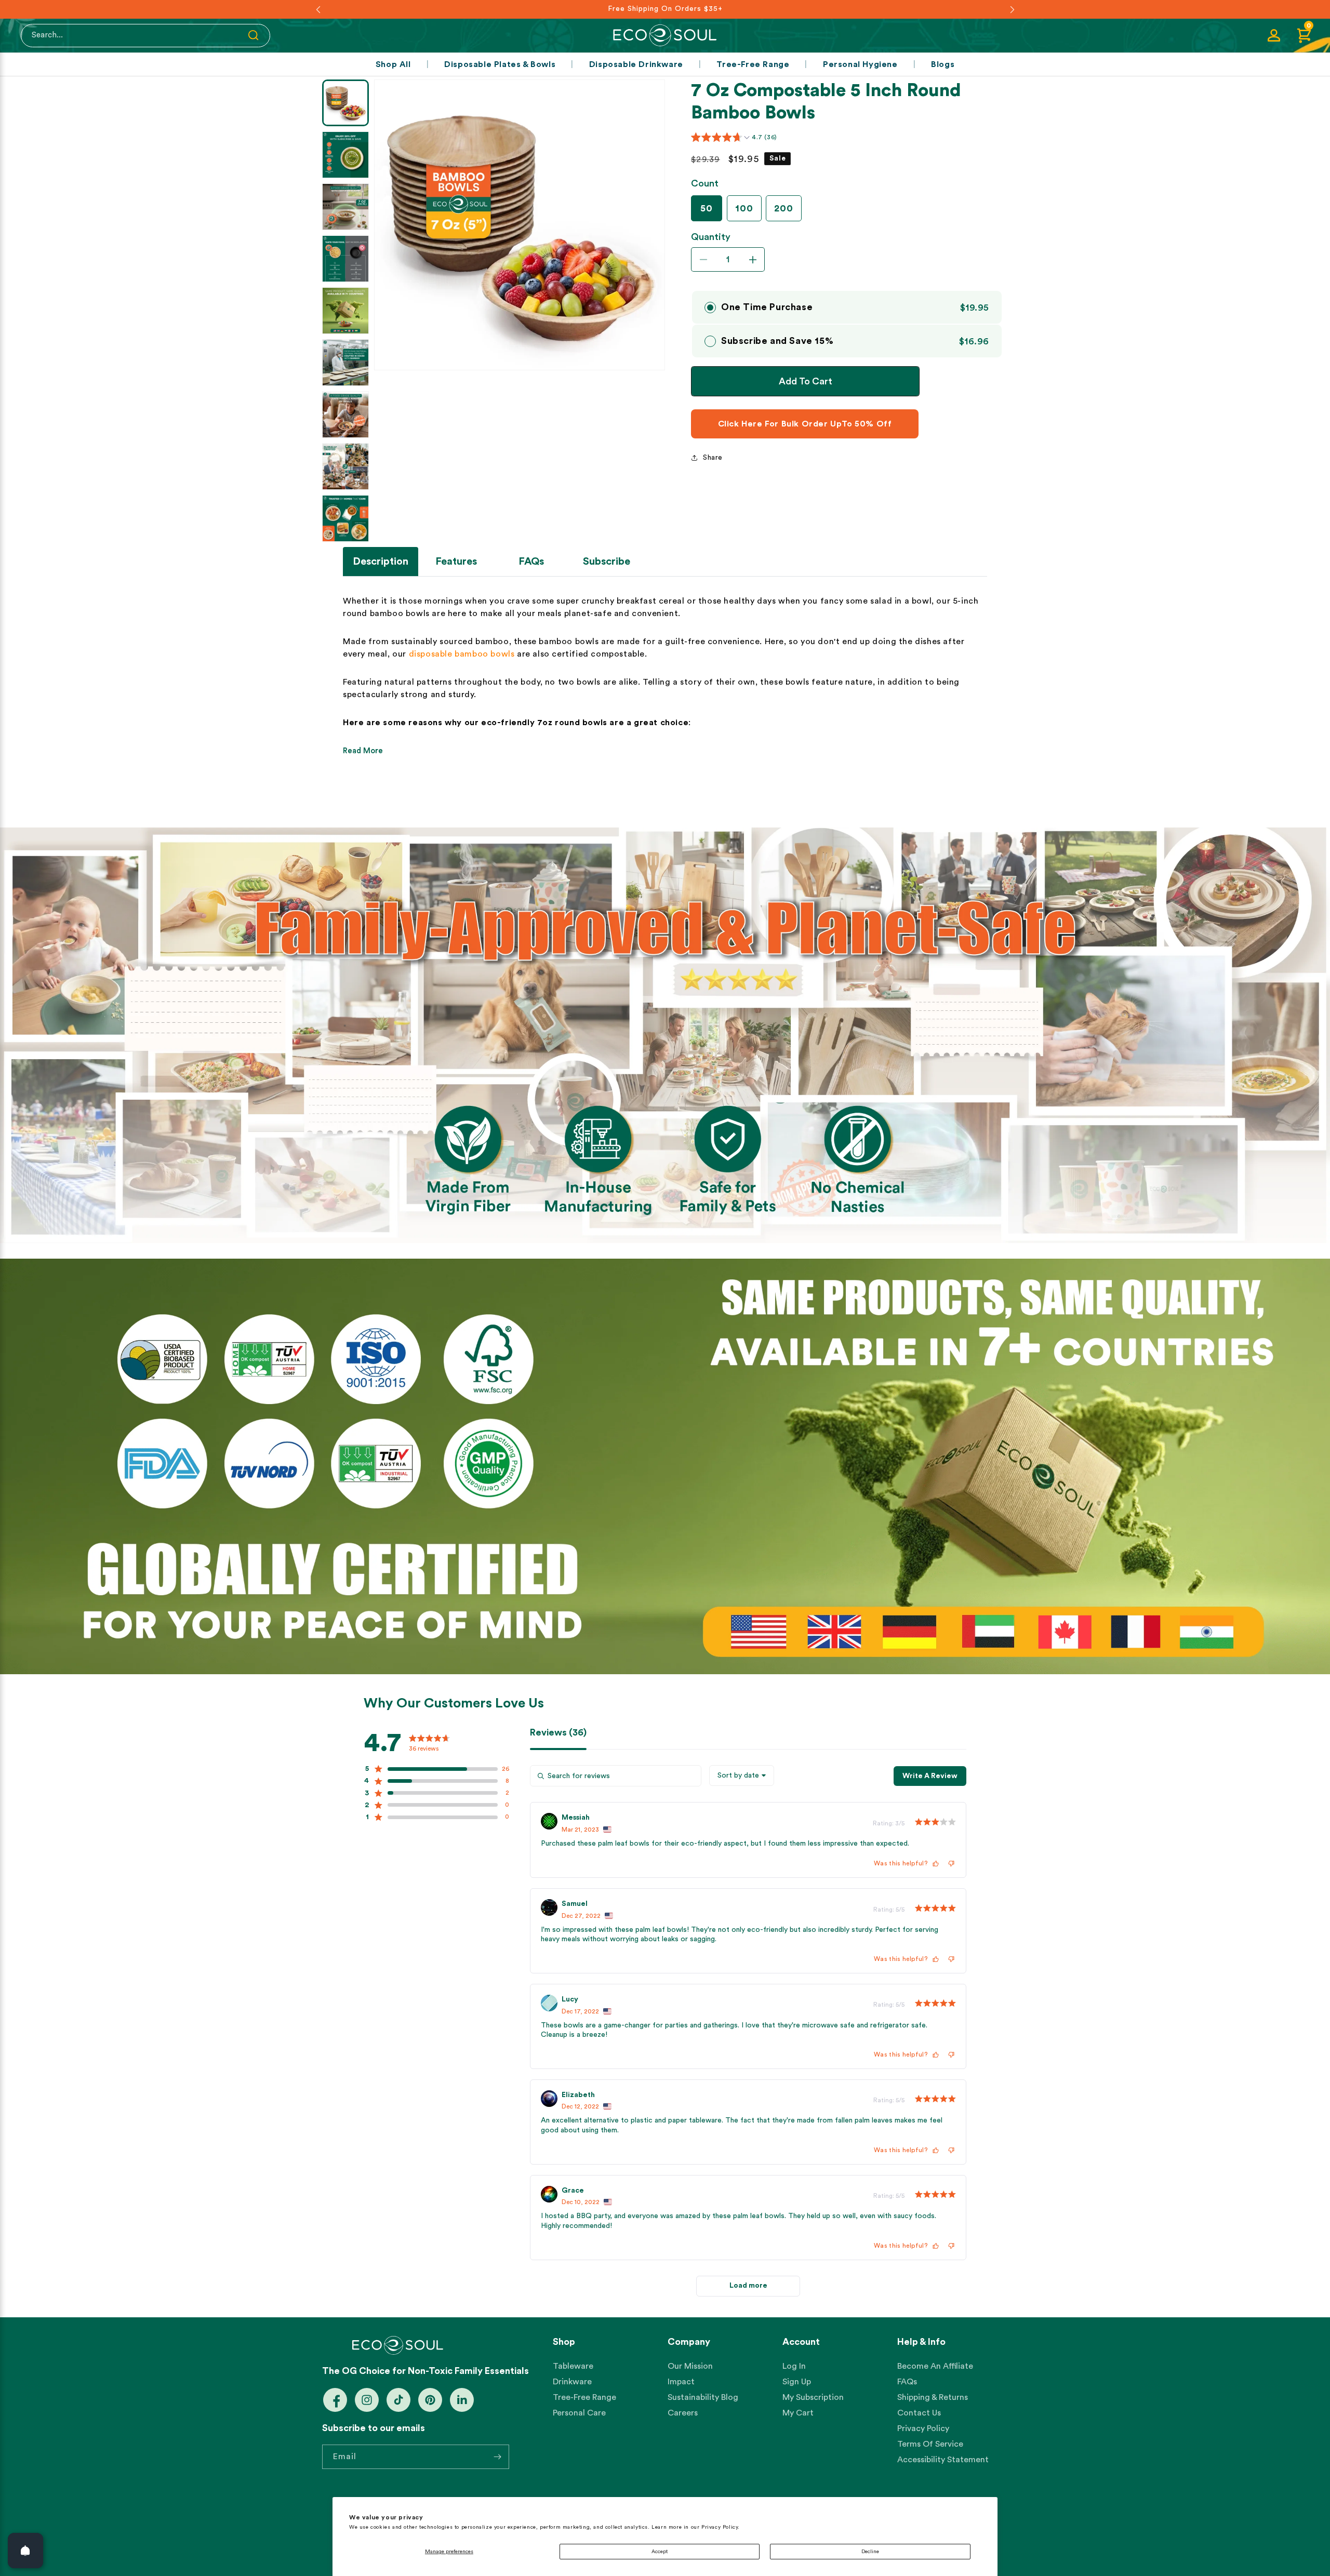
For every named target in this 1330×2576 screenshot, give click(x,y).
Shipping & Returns (933, 2397)
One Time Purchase (767, 307)
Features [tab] (456, 562)
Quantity (711, 237)
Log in (794, 2366)
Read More (363, 751)
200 (784, 208)
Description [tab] (381, 562)
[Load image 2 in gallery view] (345, 155)
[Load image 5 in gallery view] (345, 311)
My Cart (798, 2413)
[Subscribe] (497, 2457)
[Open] (25, 2551)
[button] (1304, 35)
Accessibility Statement (943, 2460)
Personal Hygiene (860, 64)
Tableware (573, 2366)
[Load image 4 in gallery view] (345, 259)
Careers (683, 2413)
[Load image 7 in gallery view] (345, 415)
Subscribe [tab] (607, 562)
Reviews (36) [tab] (558, 1732)
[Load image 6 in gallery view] (345, 363)
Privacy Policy (923, 2428)
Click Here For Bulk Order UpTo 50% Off (805, 424)
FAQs (907, 2382)
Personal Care (579, 2413)
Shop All (393, 64)
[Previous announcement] (318, 9)
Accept (660, 2552)
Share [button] (713, 458)
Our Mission (690, 2366)
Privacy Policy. (721, 2527)
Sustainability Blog (703, 2397)
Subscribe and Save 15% (777, 341)
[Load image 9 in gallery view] (345, 518)
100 (744, 208)
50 (707, 208)
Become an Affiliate (935, 2366)
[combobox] (742, 1776)
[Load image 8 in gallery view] (345, 466)
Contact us (919, 2413)
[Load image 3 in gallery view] (345, 207)
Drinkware (572, 2382)
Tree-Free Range (753, 64)
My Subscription (813, 2397)
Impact (681, 2382)
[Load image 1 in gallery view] (345, 103)
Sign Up (797, 2382)
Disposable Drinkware (636, 64)
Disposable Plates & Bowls (500, 64)
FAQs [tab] (531, 562)
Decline (870, 2552)
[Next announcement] (1012, 9)
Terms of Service (930, 2444)
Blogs (943, 64)
